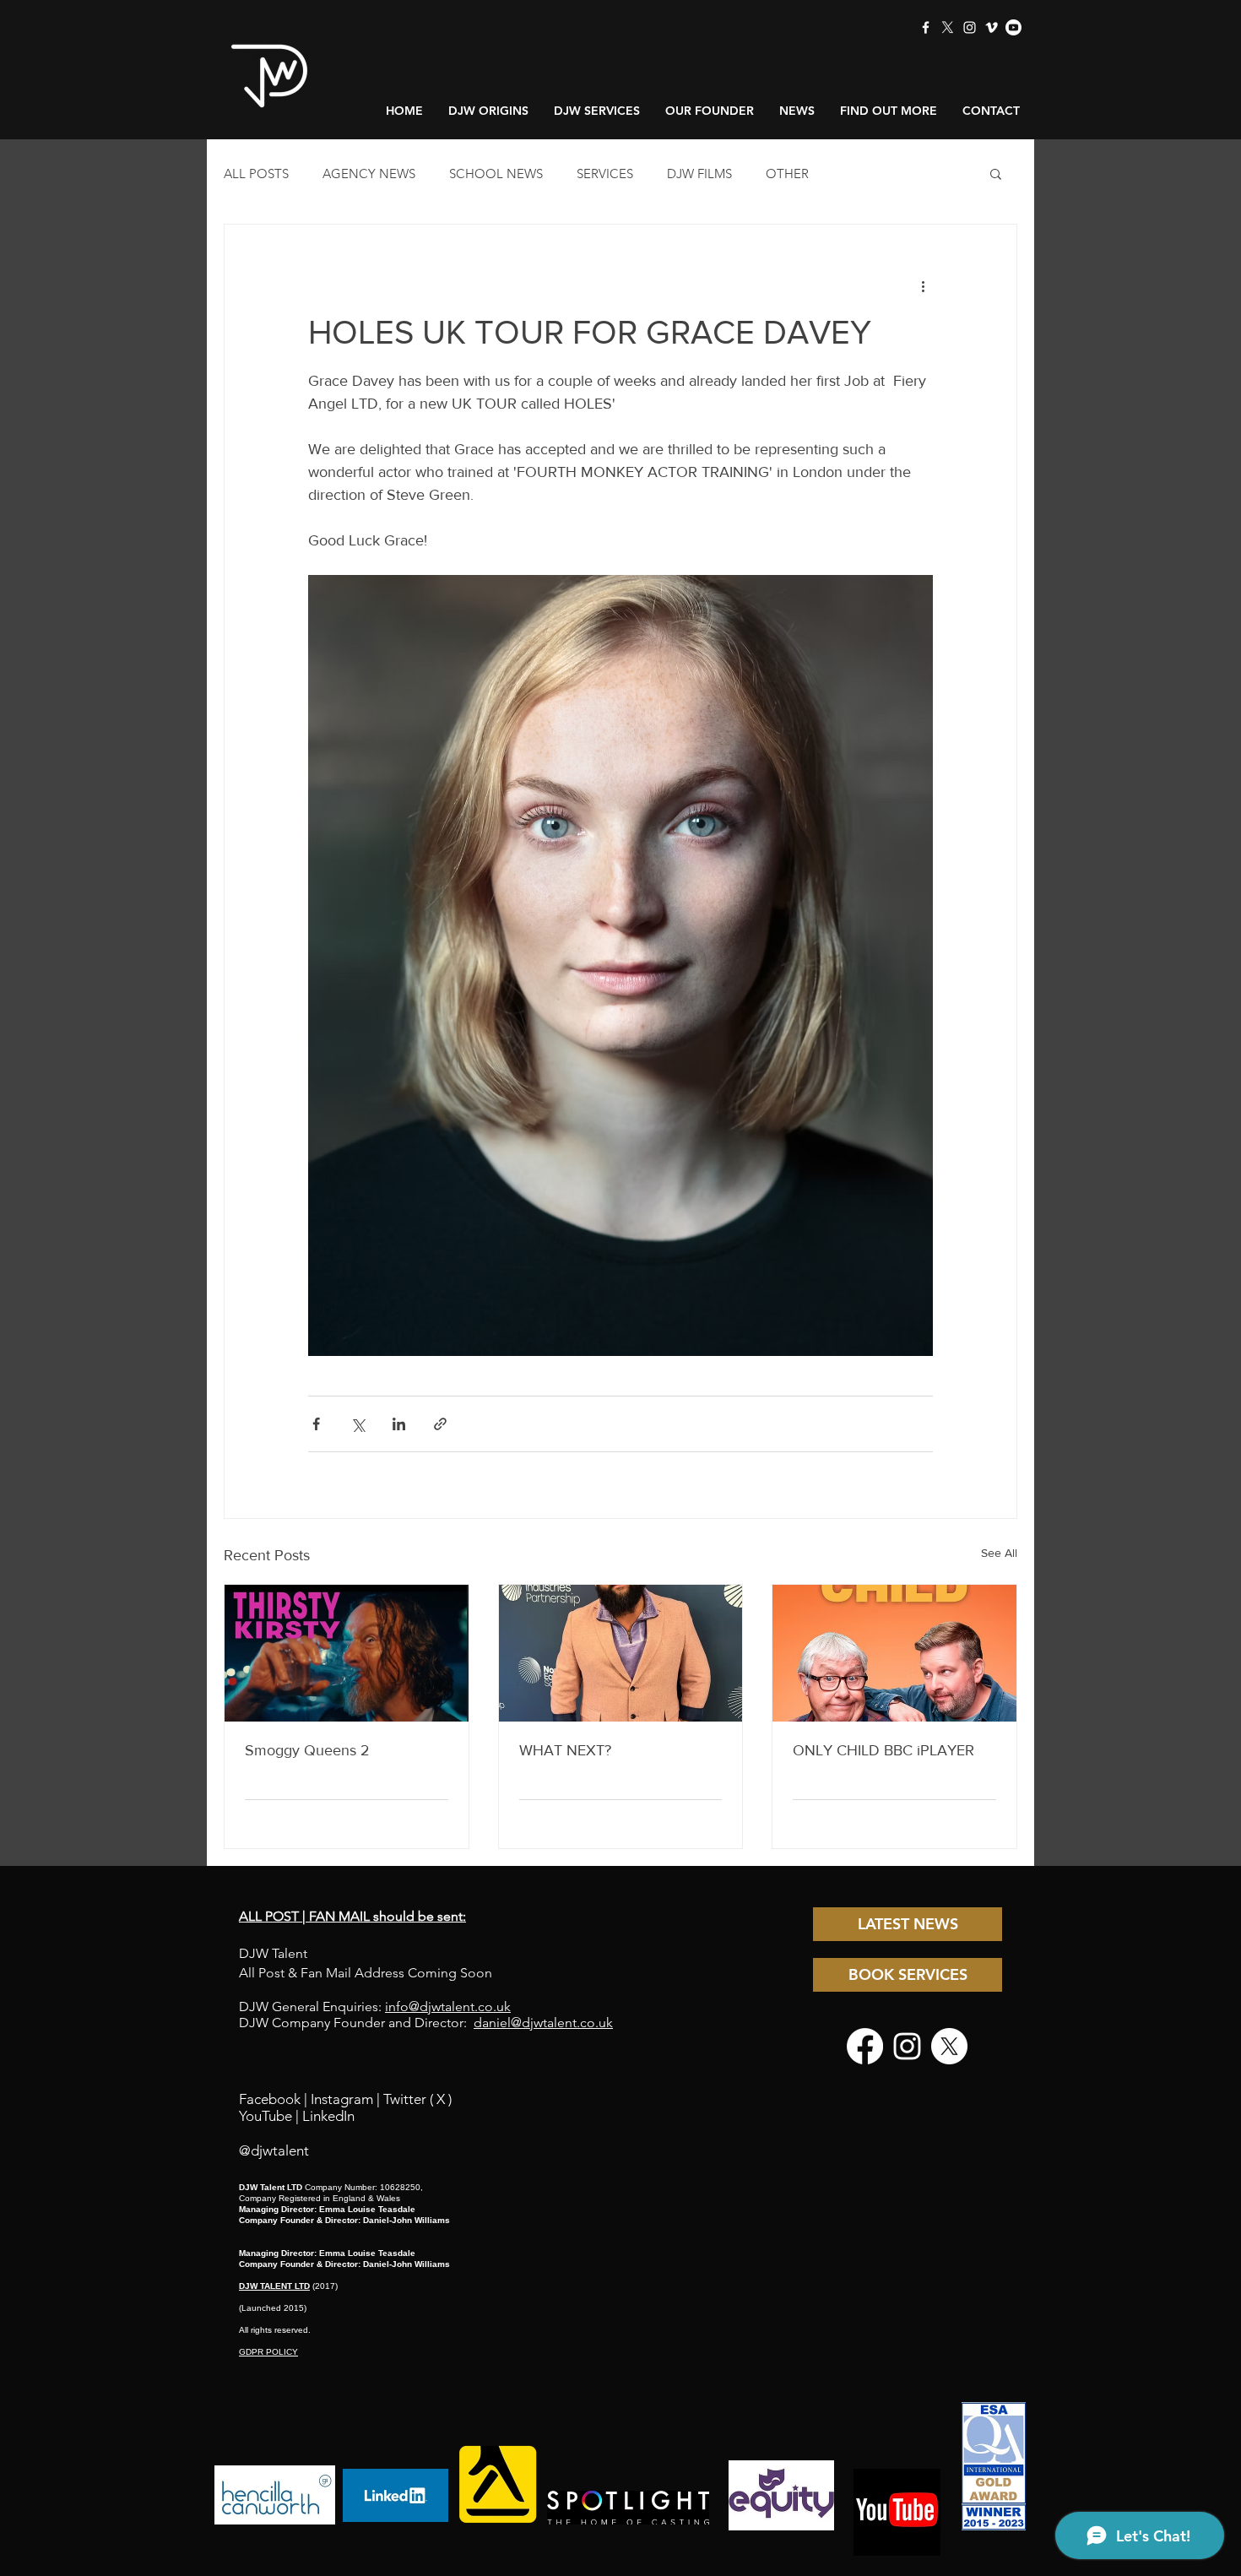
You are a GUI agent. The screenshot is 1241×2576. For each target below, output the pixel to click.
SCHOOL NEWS (496, 174)
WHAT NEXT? (565, 1750)
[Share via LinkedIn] (399, 1424)
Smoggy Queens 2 (307, 1750)
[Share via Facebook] (316, 1424)
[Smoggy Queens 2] (347, 1653)
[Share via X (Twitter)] (358, 1424)
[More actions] (923, 285)
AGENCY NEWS (369, 174)
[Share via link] (440, 1424)
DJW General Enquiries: (375, 2007)
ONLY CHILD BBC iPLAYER (883, 1750)
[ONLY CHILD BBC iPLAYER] (894, 1653)
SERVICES (605, 174)
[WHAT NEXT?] (621, 1653)
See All (999, 1553)
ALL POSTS (256, 174)
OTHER (787, 174)
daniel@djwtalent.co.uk (543, 2023)
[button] (996, 173)
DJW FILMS (699, 174)
